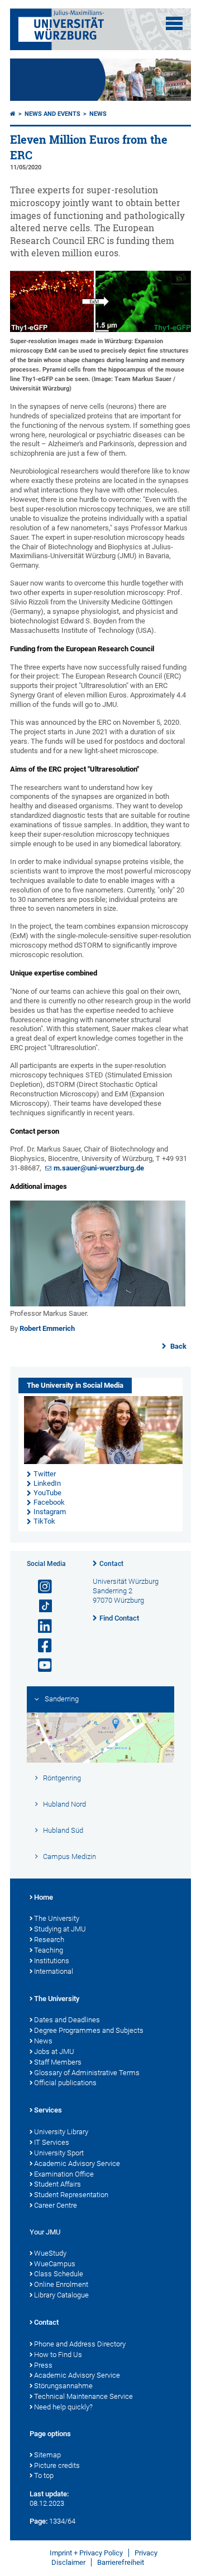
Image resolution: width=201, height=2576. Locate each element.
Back (178, 1346)
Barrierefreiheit (121, 2562)
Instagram (50, 1512)
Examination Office (64, 2174)
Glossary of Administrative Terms (87, 2073)
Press (43, 2365)
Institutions (52, 1961)
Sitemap (47, 2455)
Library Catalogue (61, 2295)
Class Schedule (59, 2274)
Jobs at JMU (54, 2051)
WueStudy (50, 2253)
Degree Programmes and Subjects (89, 2030)
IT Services (52, 2142)
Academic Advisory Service (77, 2163)
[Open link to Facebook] (40, 1646)
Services (48, 2110)
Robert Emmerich (47, 1328)
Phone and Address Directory (80, 2344)
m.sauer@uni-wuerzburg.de (99, 1168)
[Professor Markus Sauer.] (98, 1304)
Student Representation (71, 2195)
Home (44, 1897)
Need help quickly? (63, 2407)
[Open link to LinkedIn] (40, 1626)
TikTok (44, 1521)
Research (49, 1940)
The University (57, 1918)
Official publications (65, 2083)
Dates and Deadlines (67, 2020)
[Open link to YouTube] (40, 1665)
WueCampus (55, 2264)
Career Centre (56, 2205)
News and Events (52, 114)
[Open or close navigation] (174, 23)
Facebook (49, 1502)
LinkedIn (47, 1483)
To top (44, 2475)
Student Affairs (58, 2184)
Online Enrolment (61, 2284)
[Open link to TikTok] (40, 1606)
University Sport (59, 2153)
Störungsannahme (63, 2386)
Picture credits (57, 2465)
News (98, 114)
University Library (61, 2132)
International (54, 1971)
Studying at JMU (60, 1929)
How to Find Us (58, 2355)
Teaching (49, 1950)
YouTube (47, 1493)
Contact (111, 1564)
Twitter (45, 1474)
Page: (39, 2521)
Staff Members (58, 2062)
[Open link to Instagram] (40, 1587)
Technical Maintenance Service (83, 2396)
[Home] (13, 114)
